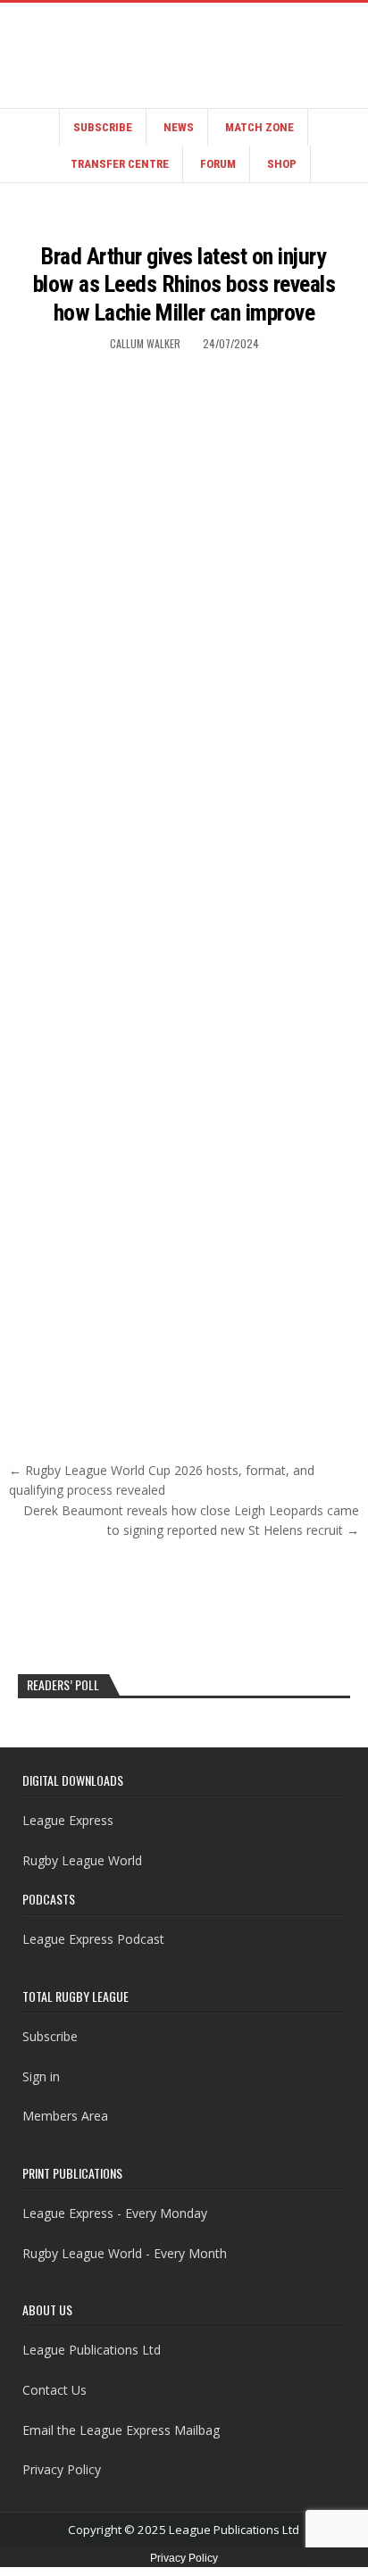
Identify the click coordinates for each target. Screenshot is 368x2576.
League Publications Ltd (92, 2350)
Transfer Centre (120, 164)
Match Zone (259, 127)
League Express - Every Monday (115, 2213)
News (179, 127)
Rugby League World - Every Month (125, 2253)
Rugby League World (82, 1860)
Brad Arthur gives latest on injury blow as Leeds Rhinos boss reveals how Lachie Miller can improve (184, 284)
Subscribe (103, 127)
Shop (282, 164)
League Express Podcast (93, 1939)
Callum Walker (145, 343)
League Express (68, 1820)
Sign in (41, 2076)
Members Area (65, 2116)
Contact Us (54, 2390)
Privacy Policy (62, 2469)
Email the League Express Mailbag (121, 2430)
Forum (218, 164)
